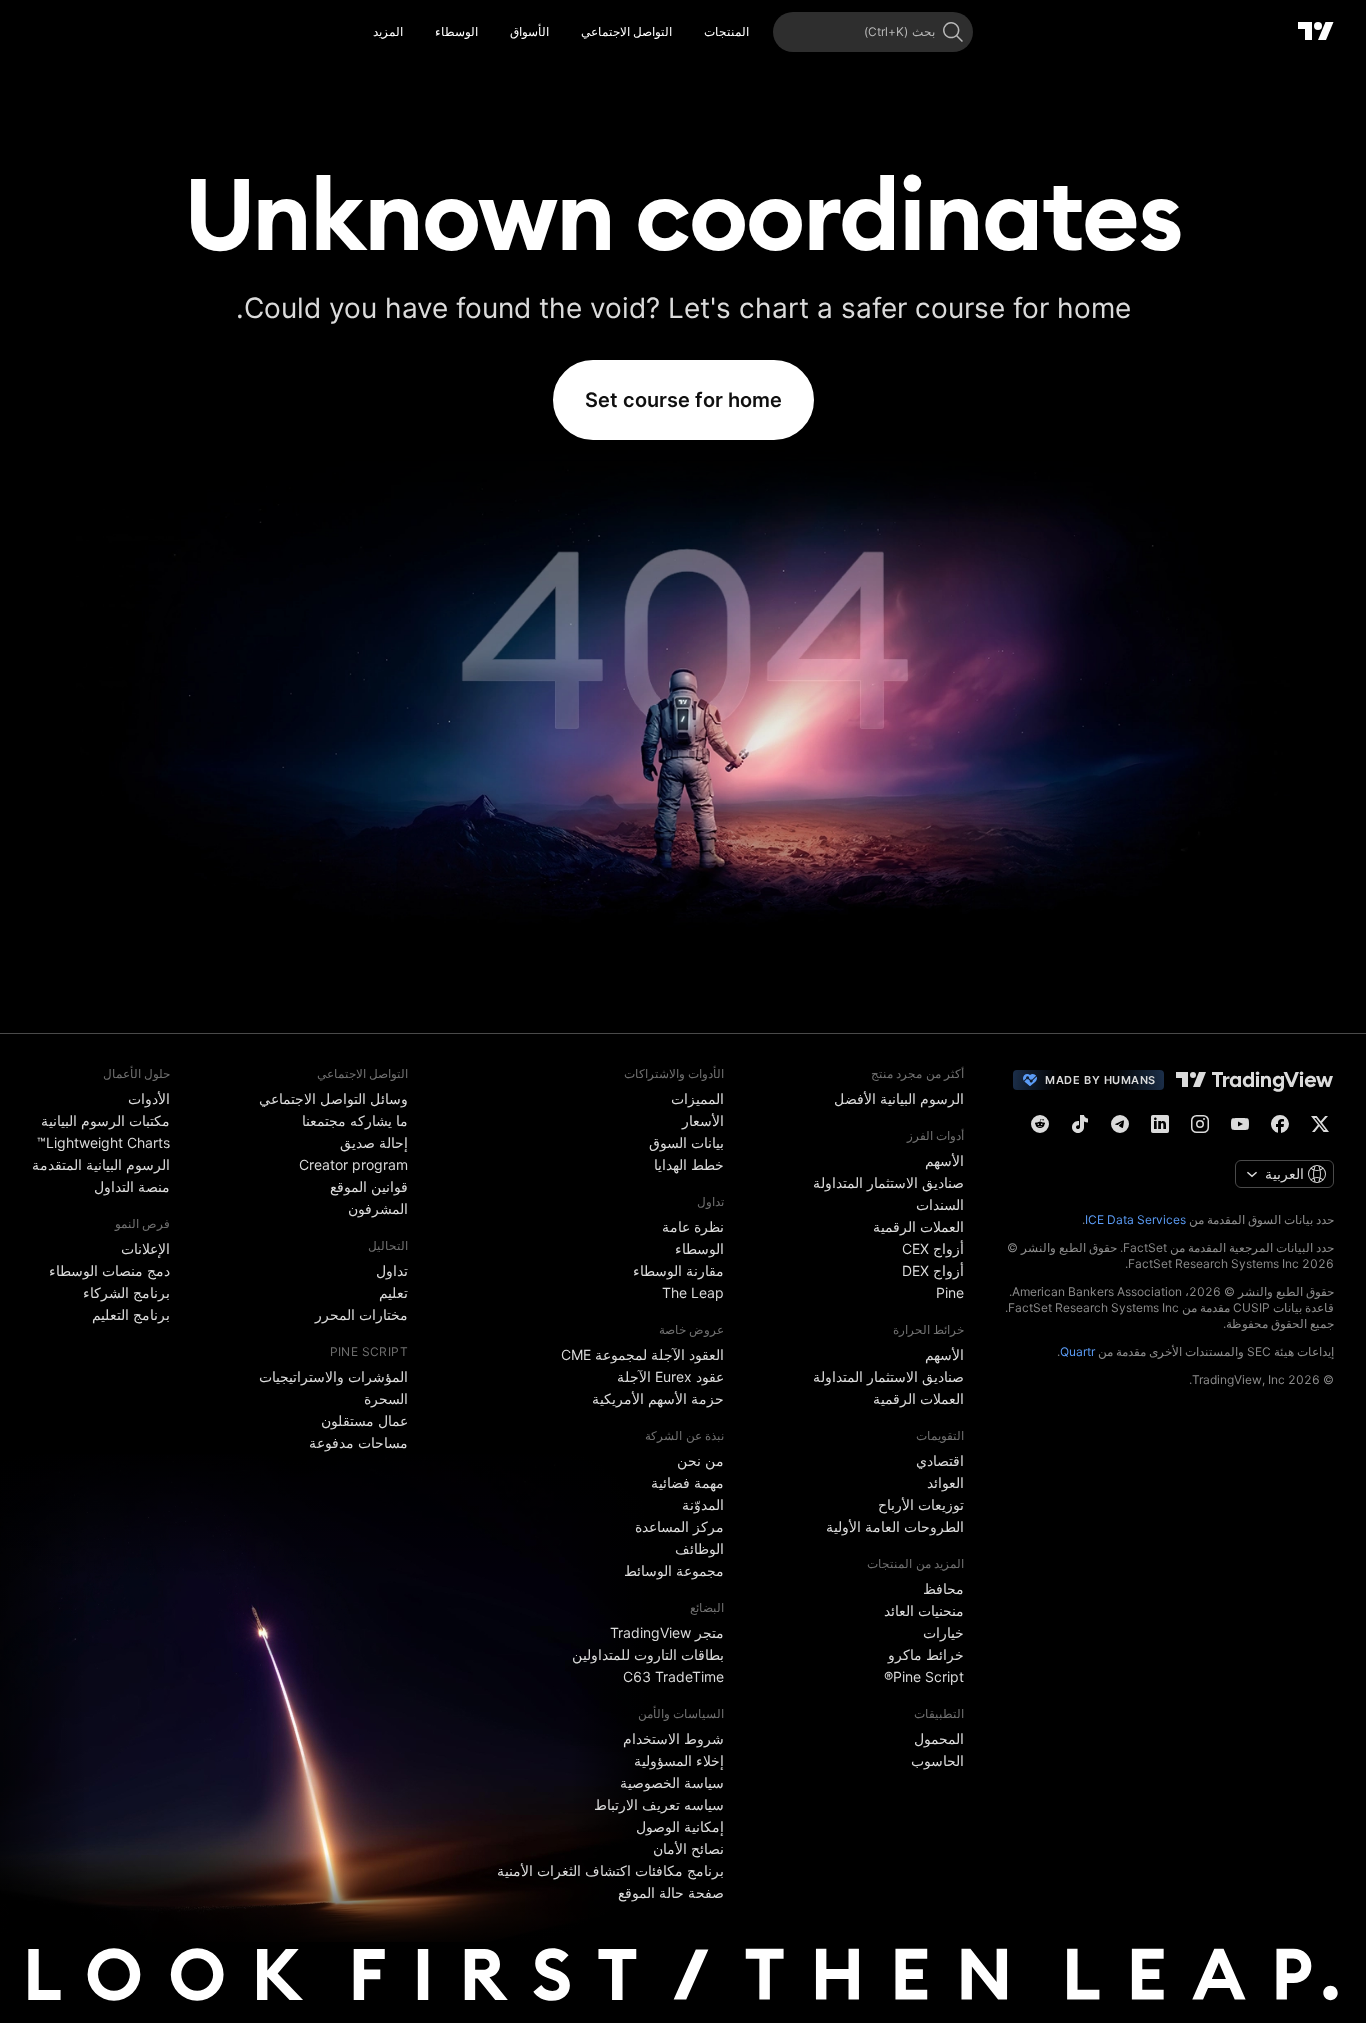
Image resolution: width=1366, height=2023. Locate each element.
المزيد (388, 31)
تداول (392, 1270)
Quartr (1077, 1351)
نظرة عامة (693, 1226)
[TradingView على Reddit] (1040, 1124)
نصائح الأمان (688, 1848)
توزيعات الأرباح (921, 1504)
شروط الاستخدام (673, 1738)
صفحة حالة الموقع (671, 1892)
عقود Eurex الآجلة (670, 1376)
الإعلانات (145, 1248)
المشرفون (378, 1208)
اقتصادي (940, 1460)
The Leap (693, 1292)
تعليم (393, 1292)
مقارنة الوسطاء (678, 1270)
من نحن (700, 1460)
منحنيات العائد (924, 1610)
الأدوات (149, 1098)
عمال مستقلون (364, 1420)
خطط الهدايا (689, 1164)
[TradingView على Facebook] (1280, 1124)
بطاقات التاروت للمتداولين (648, 1654)
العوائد (945, 1482)
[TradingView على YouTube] (1240, 1124)
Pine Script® (924, 1676)
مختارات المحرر (361, 1314)
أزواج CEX (933, 1248)
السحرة (386, 1398)
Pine (950, 1292)
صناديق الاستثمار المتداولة (888, 1182)
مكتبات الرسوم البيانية (105, 1120)
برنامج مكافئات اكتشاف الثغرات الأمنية (610, 1870)
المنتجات (726, 31)
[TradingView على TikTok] (1080, 1124)
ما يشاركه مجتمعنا (355, 1120)
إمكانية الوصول (680, 1826)
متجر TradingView (667, 1632)
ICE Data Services (1135, 1219)
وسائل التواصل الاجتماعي (333, 1098)
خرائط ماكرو (926, 1654)
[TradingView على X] (1320, 1124)
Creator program (353, 1164)
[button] (689, 32)
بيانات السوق (686, 1142)
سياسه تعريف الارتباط (659, 1804)
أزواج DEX (933, 1270)
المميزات (697, 1098)
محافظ (943, 1588)
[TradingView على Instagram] (1200, 1124)
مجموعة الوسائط (674, 1570)
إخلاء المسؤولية (679, 1760)
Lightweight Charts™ (103, 1142)
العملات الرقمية (918, 1226)
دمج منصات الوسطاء (109, 1270)
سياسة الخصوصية (672, 1782)
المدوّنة (703, 1504)
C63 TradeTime (673, 1676)
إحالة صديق (374, 1142)
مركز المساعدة (679, 1526)
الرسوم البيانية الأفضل (899, 1098)
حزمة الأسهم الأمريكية (658, 1398)
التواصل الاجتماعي (626, 31)
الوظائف (699, 1548)
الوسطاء (456, 31)
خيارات (943, 1632)
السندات (940, 1204)
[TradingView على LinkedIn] (1160, 1124)
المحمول (939, 1738)
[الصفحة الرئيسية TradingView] (1316, 32)
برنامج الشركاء (126, 1292)
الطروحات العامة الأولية (895, 1526)
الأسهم (944, 1160)
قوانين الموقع (369, 1186)
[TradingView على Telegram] (1120, 1124)
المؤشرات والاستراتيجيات (333, 1376)
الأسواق (529, 31)
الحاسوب (937, 1760)
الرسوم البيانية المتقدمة (101, 1164)
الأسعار (703, 1120)
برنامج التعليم (131, 1314)
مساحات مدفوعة (358, 1442)
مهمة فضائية (687, 1482)
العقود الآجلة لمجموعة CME (642, 1354)
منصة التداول (132, 1186)
